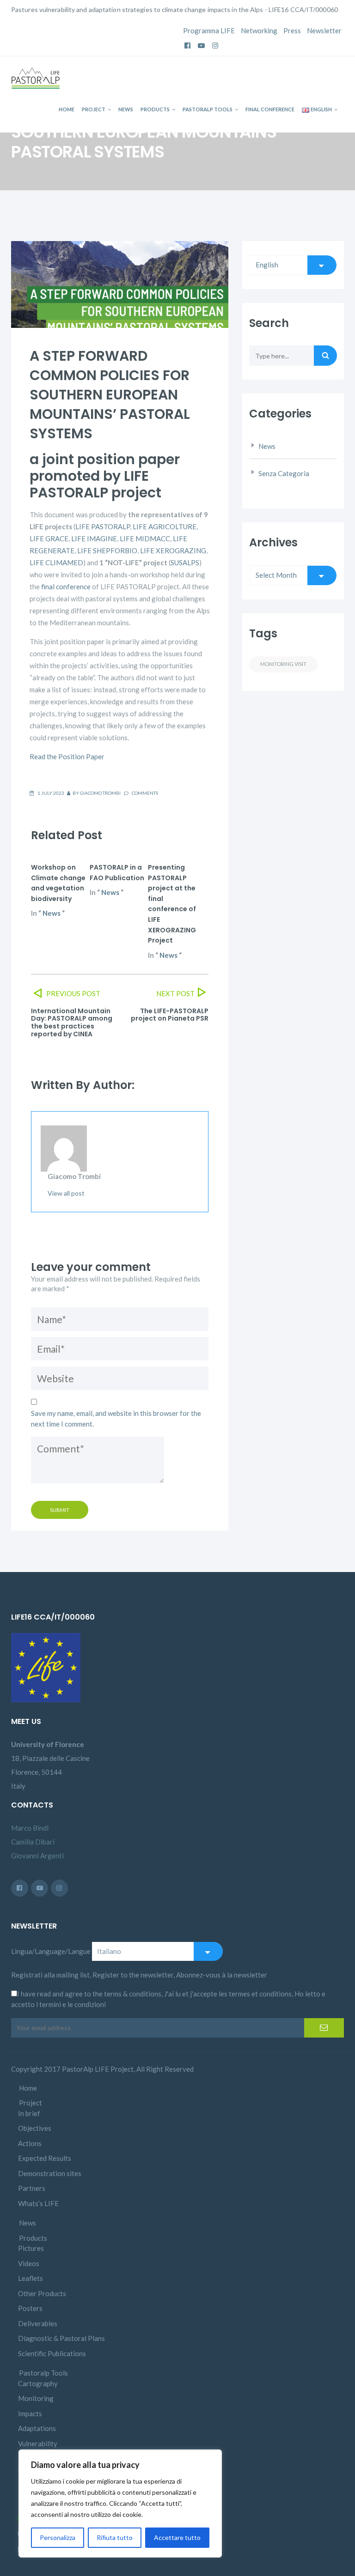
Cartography (38, 2383)
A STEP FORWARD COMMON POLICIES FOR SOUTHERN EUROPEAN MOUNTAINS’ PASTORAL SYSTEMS (110, 395)
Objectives (35, 2128)
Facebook (187, 42)
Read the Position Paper (67, 756)
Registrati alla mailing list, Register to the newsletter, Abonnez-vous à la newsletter (139, 1975)
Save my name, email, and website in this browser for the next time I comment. (116, 1418)
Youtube (201, 42)
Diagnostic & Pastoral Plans (61, 2338)
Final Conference (270, 109)
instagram (215, 42)
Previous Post (73, 993)
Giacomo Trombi (100, 793)
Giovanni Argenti (37, 1856)
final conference (66, 587)
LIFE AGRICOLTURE (165, 526)
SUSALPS (185, 562)
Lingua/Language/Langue (51, 1951)
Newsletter (324, 30)
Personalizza (58, 2537)
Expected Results (45, 2158)
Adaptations (37, 2428)
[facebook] (20, 1888)
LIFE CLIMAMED (56, 562)
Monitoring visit (283, 664)
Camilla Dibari (33, 1842)
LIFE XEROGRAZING (173, 550)
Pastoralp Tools (208, 109)
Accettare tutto (177, 2537)
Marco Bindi (30, 1828)
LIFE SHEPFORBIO (107, 550)
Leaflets (31, 2278)
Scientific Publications (52, 2353)
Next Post (175, 993)
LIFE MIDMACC (145, 538)
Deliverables (38, 2323)
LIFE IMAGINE (94, 538)
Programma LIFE (209, 30)
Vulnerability (38, 2443)
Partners (32, 2188)
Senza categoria (284, 473)
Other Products (42, 2293)
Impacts (30, 2413)
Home (67, 109)
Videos (29, 2263)
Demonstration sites (50, 2173)
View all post (66, 1193)
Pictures (31, 2248)
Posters (30, 2308)
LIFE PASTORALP (103, 526)
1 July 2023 (51, 793)
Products (155, 109)
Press (292, 30)
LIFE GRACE (49, 538)
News (126, 109)
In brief (29, 2113)
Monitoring (36, 2398)
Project (94, 109)
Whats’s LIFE (38, 2203)
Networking (259, 30)
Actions (30, 2143)
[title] (40, 1888)
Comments (144, 793)
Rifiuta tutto (115, 2537)
